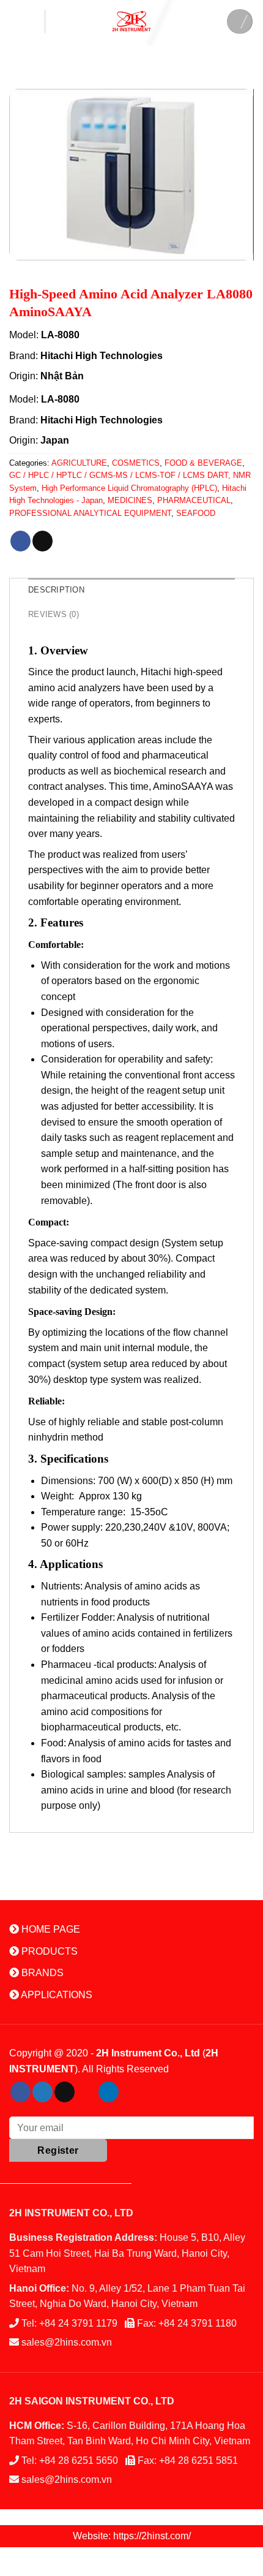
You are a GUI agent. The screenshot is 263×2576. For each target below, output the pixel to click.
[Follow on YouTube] (131, 2092)
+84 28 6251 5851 (198, 2460)
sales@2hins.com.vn (67, 2342)
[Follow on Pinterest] (87, 2092)
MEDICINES (130, 500)
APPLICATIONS (56, 1995)
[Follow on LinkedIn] (109, 2092)
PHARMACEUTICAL (194, 500)
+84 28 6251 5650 (79, 2460)
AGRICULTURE (79, 463)
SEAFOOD (196, 513)
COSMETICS (136, 463)
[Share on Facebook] (20, 541)
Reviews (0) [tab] (54, 614)
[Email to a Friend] (43, 541)
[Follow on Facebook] (20, 2092)
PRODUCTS (48, 1951)
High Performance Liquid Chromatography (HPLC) (129, 488)
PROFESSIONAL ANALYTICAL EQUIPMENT (90, 513)
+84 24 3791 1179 (78, 2323)
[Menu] (27, 21)
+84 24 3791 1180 (198, 2323)
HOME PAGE (50, 1929)
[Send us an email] (65, 2092)
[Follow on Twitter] (43, 2092)
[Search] (240, 21)
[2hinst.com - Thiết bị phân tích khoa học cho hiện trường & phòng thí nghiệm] (131, 21)
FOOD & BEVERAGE (203, 463)
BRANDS (41, 1973)
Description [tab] (56, 590)
